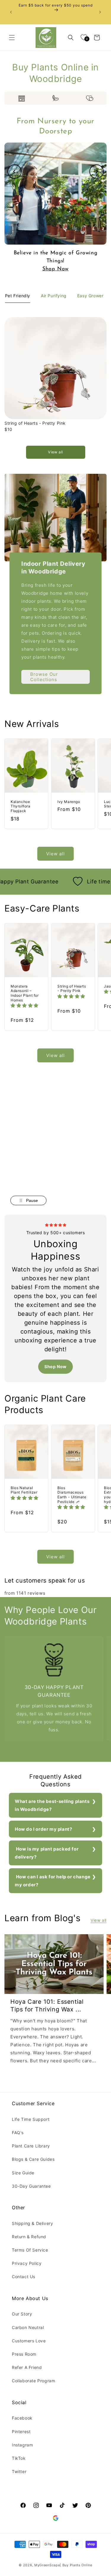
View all (55, 452)
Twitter (19, 2471)
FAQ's (18, 2133)
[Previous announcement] (11, 12)
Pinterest (21, 2432)
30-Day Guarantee (31, 2186)
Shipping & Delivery (32, 2223)
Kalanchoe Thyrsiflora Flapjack (21, 806)
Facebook (22, 2418)
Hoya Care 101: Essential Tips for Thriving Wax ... (47, 2005)
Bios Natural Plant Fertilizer (24, 1490)
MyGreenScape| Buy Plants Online (63, 2565)
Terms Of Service (30, 2250)
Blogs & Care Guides (33, 2159)
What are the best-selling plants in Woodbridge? (52, 1805)
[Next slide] (96, 172)
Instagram (22, 2445)
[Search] (71, 38)
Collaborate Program (33, 2381)
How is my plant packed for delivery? (47, 1853)
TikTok (19, 2458)
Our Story (22, 2314)
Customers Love (29, 2341)
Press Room (24, 2354)
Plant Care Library (31, 2146)
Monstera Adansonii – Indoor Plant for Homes (25, 993)
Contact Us (24, 2277)
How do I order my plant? (43, 1829)
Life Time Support (31, 2119)
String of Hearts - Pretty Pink (35, 423)
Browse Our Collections (44, 677)
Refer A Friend (27, 2367)
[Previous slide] (15, 172)
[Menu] (12, 38)
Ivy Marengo (69, 802)
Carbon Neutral (28, 2327)
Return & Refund (29, 2237)
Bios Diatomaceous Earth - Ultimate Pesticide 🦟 (72, 1495)
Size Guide (23, 2173)
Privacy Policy (27, 2263)
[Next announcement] (100, 12)
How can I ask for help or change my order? (53, 1881)
